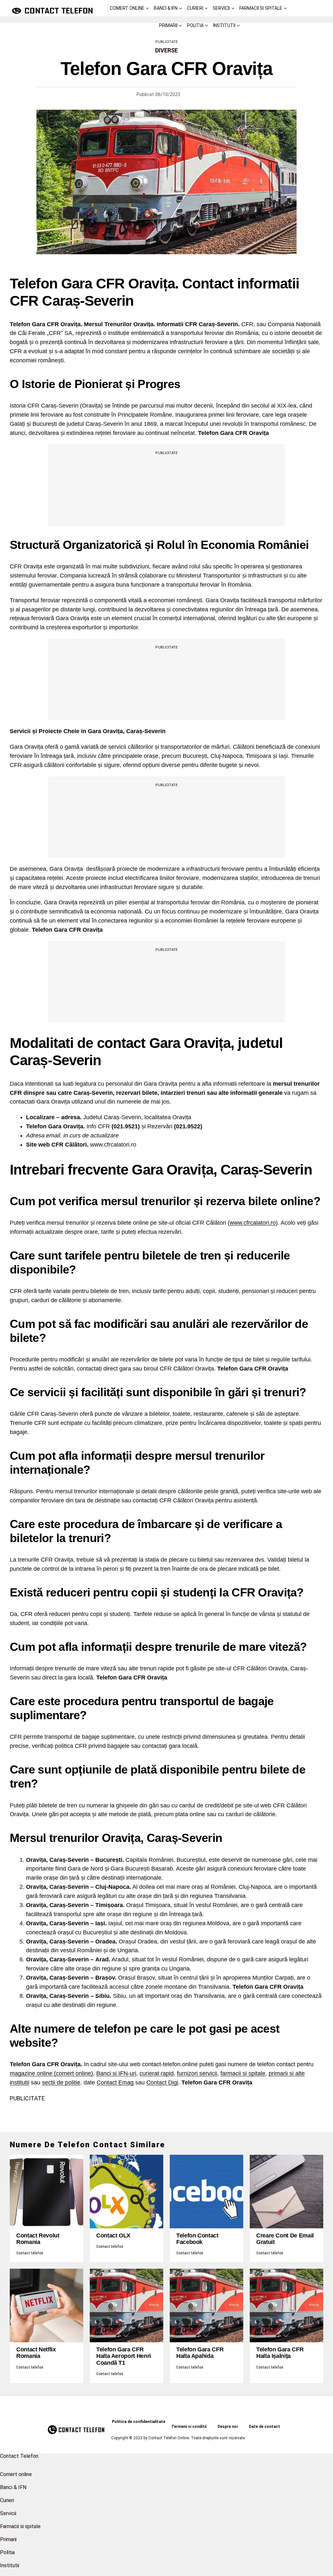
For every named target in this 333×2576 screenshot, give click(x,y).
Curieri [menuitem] (7, 2500)
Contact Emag (115, 2082)
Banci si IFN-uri (116, 2073)
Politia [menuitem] (7, 2552)
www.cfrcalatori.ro (113, 1145)
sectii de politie (61, 2082)
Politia (195, 25)
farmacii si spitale (243, 2073)
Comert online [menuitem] (16, 2474)
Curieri (195, 8)
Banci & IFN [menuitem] (13, 2487)
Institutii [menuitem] (10, 2565)
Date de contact (264, 2427)
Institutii (224, 25)
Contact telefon (30, 2253)
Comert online (127, 8)
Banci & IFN (166, 8)
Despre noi (228, 2427)
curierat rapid (157, 2073)
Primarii (168, 25)
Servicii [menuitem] (8, 2513)
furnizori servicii (197, 2073)
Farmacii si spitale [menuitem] (20, 2526)
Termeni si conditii (189, 2427)
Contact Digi (162, 2082)
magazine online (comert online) (51, 2073)
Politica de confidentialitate (139, 2422)
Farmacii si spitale (261, 8)
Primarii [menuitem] (8, 2539)
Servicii (221, 8)
